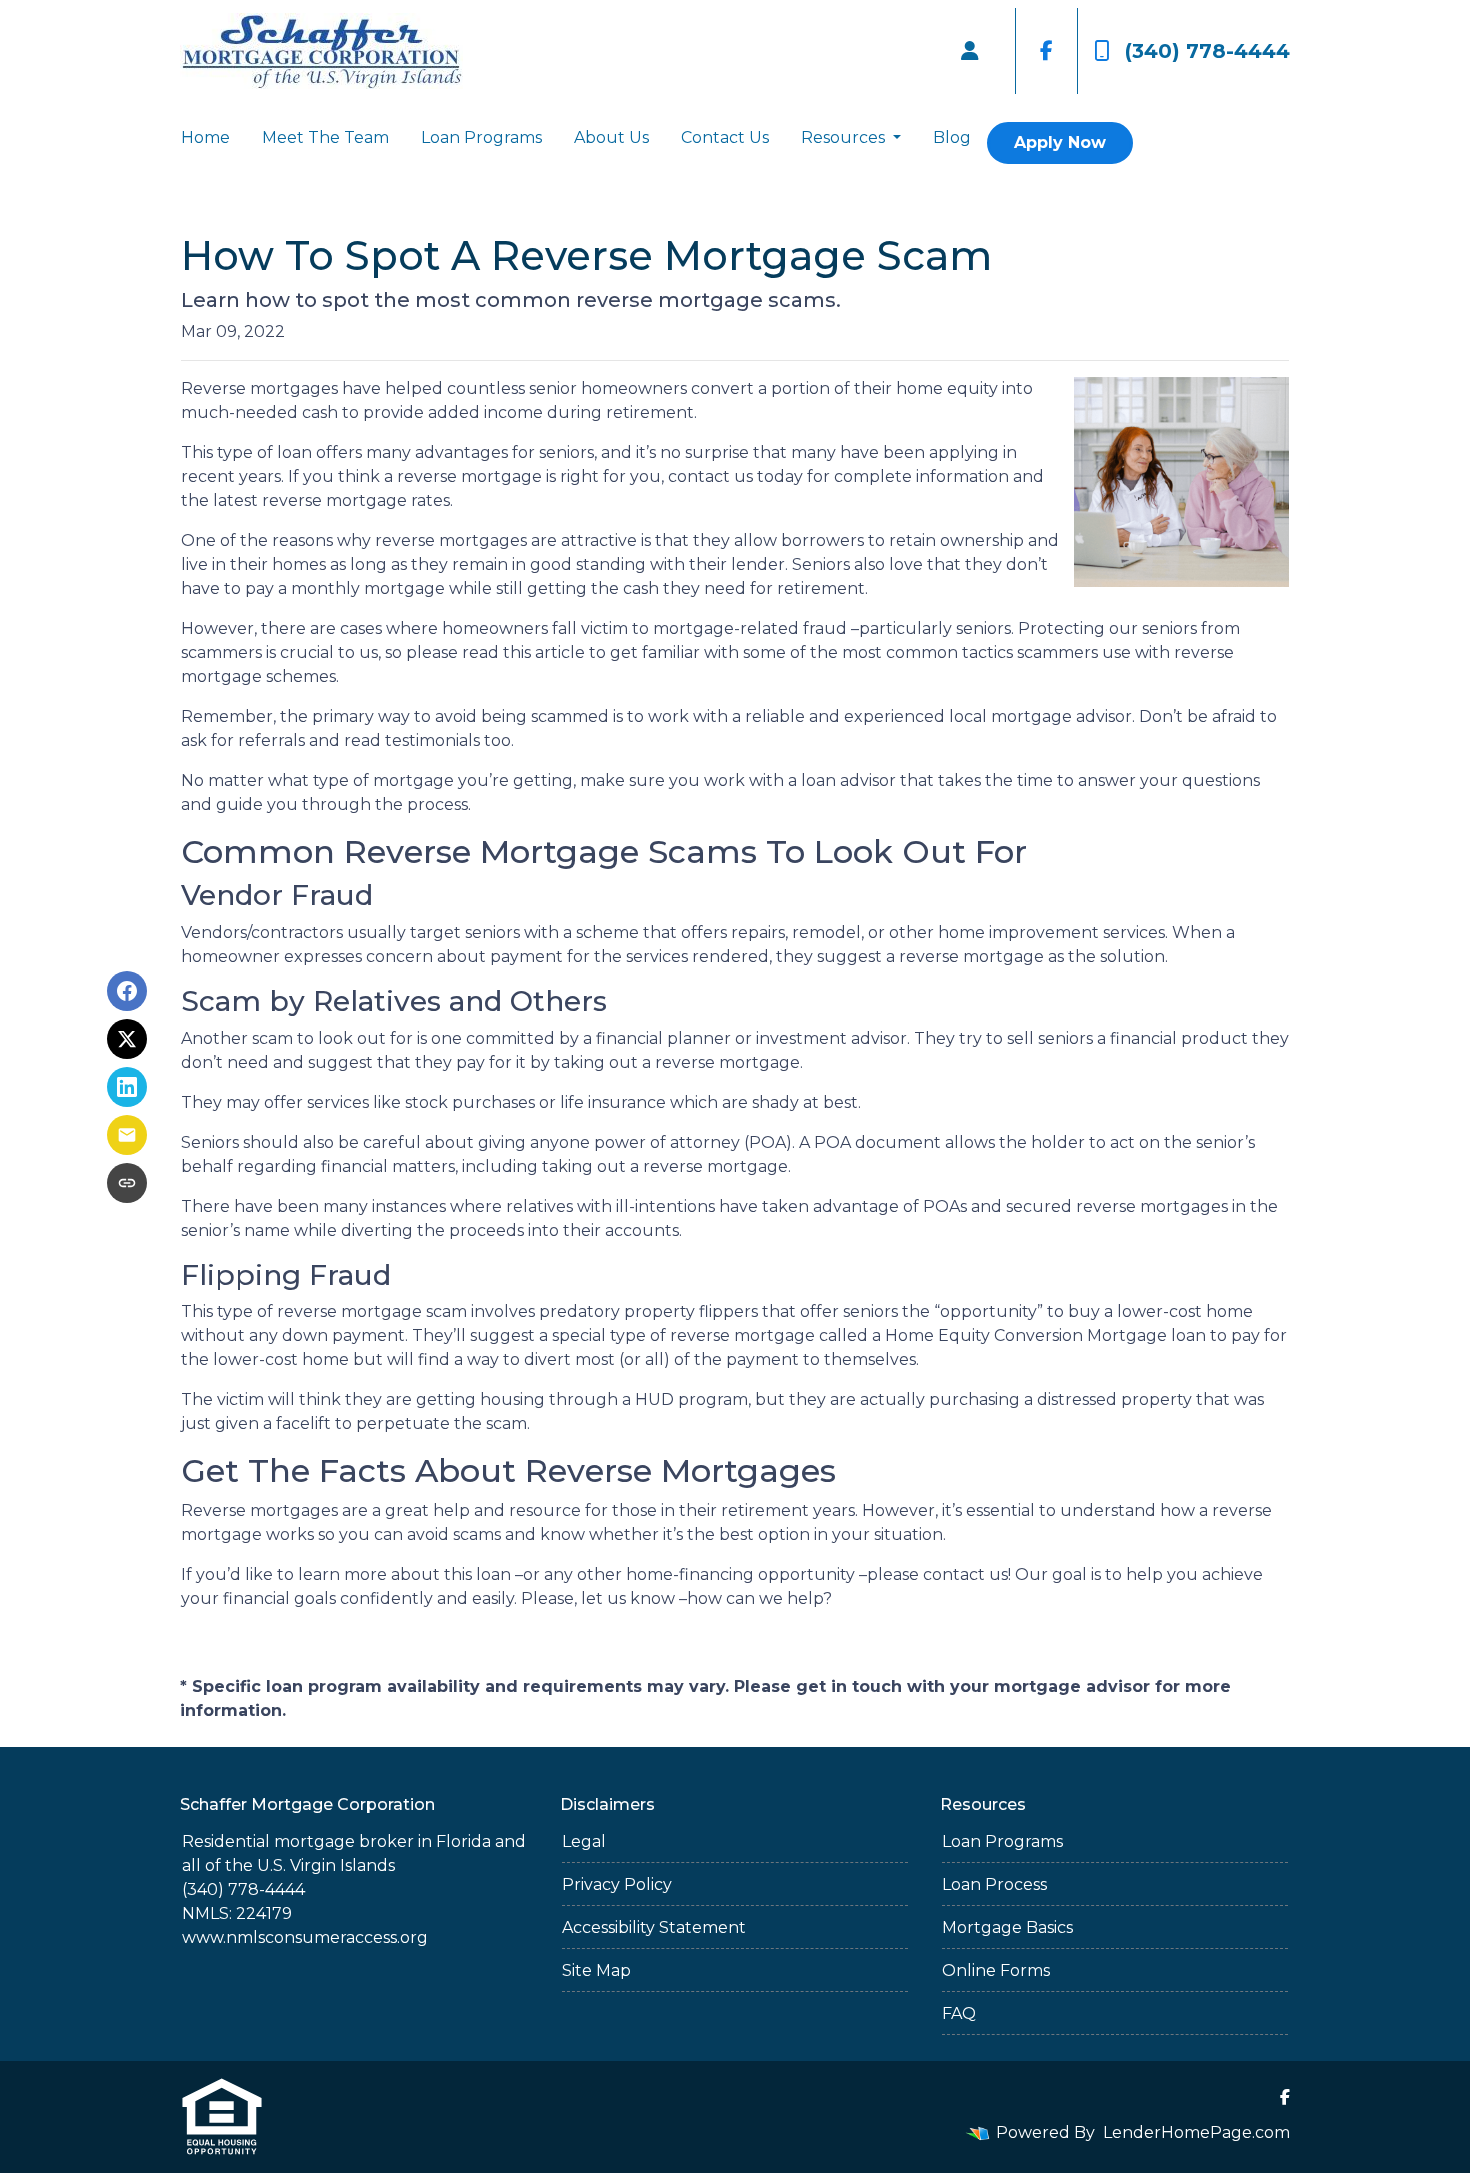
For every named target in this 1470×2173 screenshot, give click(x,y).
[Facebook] (1046, 51)
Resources (845, 137)
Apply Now (1060, 142)
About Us (611, 137)
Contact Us (725, 137)
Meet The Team (325, 137)
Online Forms (996, 1970)
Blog (952, 137)
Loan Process (994, 1884)
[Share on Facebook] (127, 991)
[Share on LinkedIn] (127, 1087)
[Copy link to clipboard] (127, 1183)
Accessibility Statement (654, 1927)
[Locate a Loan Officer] (970, 51)
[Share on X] (127, 1039)
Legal (584, 1841)
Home (205, 137)
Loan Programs (481, 137)
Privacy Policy (617, 1884)
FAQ (959, 2013)
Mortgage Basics (1007, 1927)
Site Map (596, 1970)
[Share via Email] (127, 1135)
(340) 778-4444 (1207, 51)
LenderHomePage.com (1196, 2132)
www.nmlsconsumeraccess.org (305, 1937)
